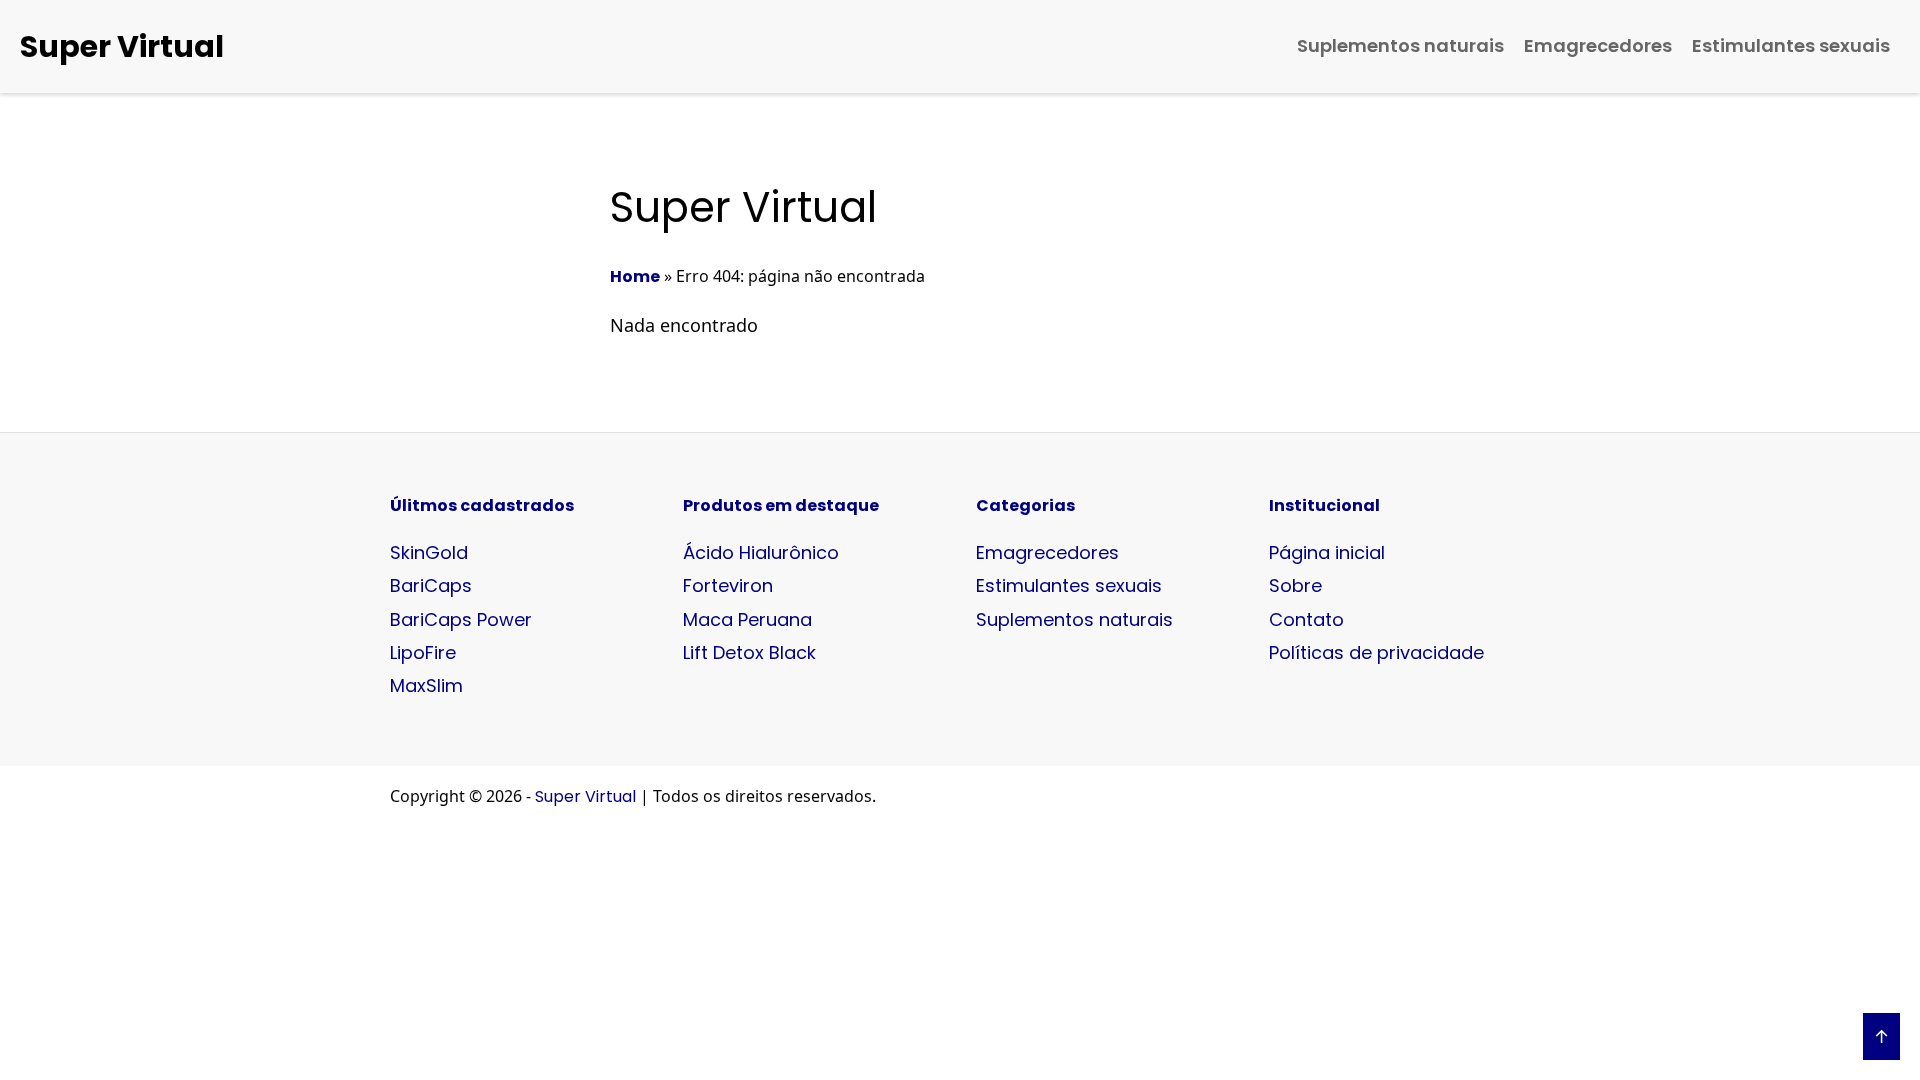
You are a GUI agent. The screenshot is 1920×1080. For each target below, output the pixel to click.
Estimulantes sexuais (1791, 45)
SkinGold (429, 552)
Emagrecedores (1598, 45)
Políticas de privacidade (1376, 652)
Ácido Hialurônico (761, 552)
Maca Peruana (747, 619)
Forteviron (728, 585)
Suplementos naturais (1400, 45)
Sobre (1295, 585)
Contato (1306, 619)
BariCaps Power (461, 619)
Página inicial (1327, 552)
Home (635, 276)
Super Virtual (122, 46)
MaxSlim (426, 685)
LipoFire (423, 652)
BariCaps (431, 585)
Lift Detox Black (749, 652)
